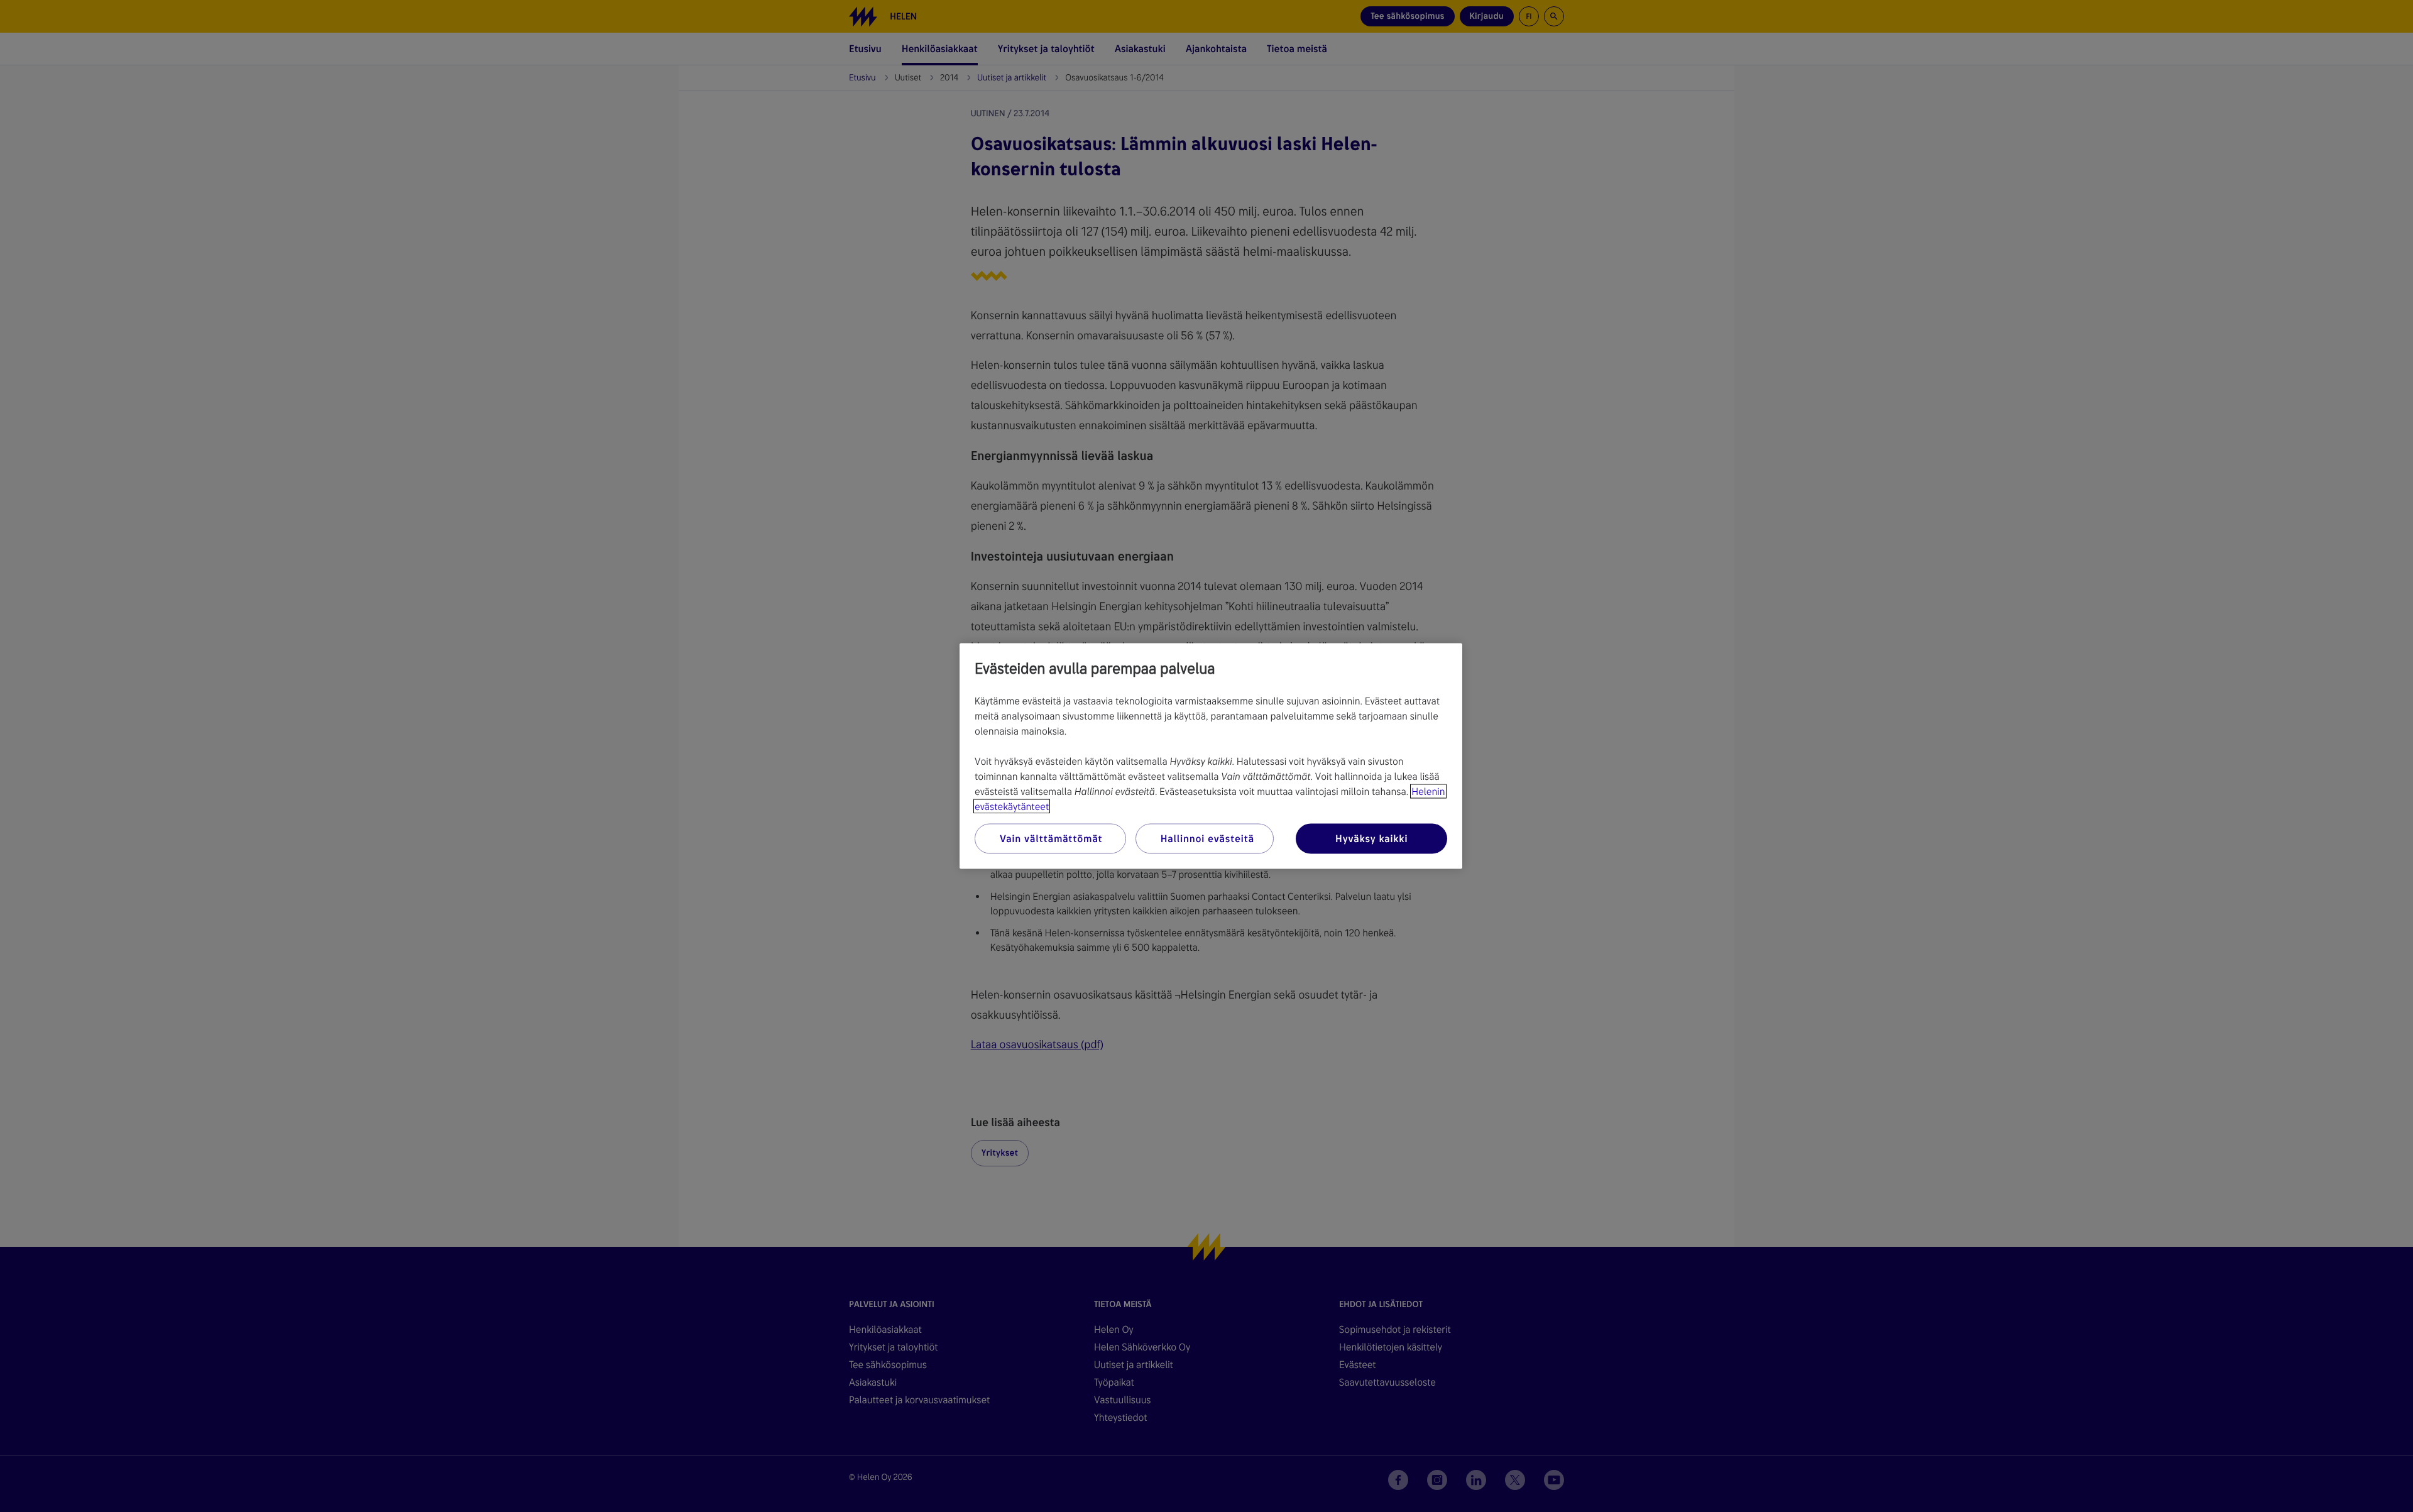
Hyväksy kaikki (1371, 839)
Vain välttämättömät (1051, 839)
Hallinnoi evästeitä (1207, 839)
